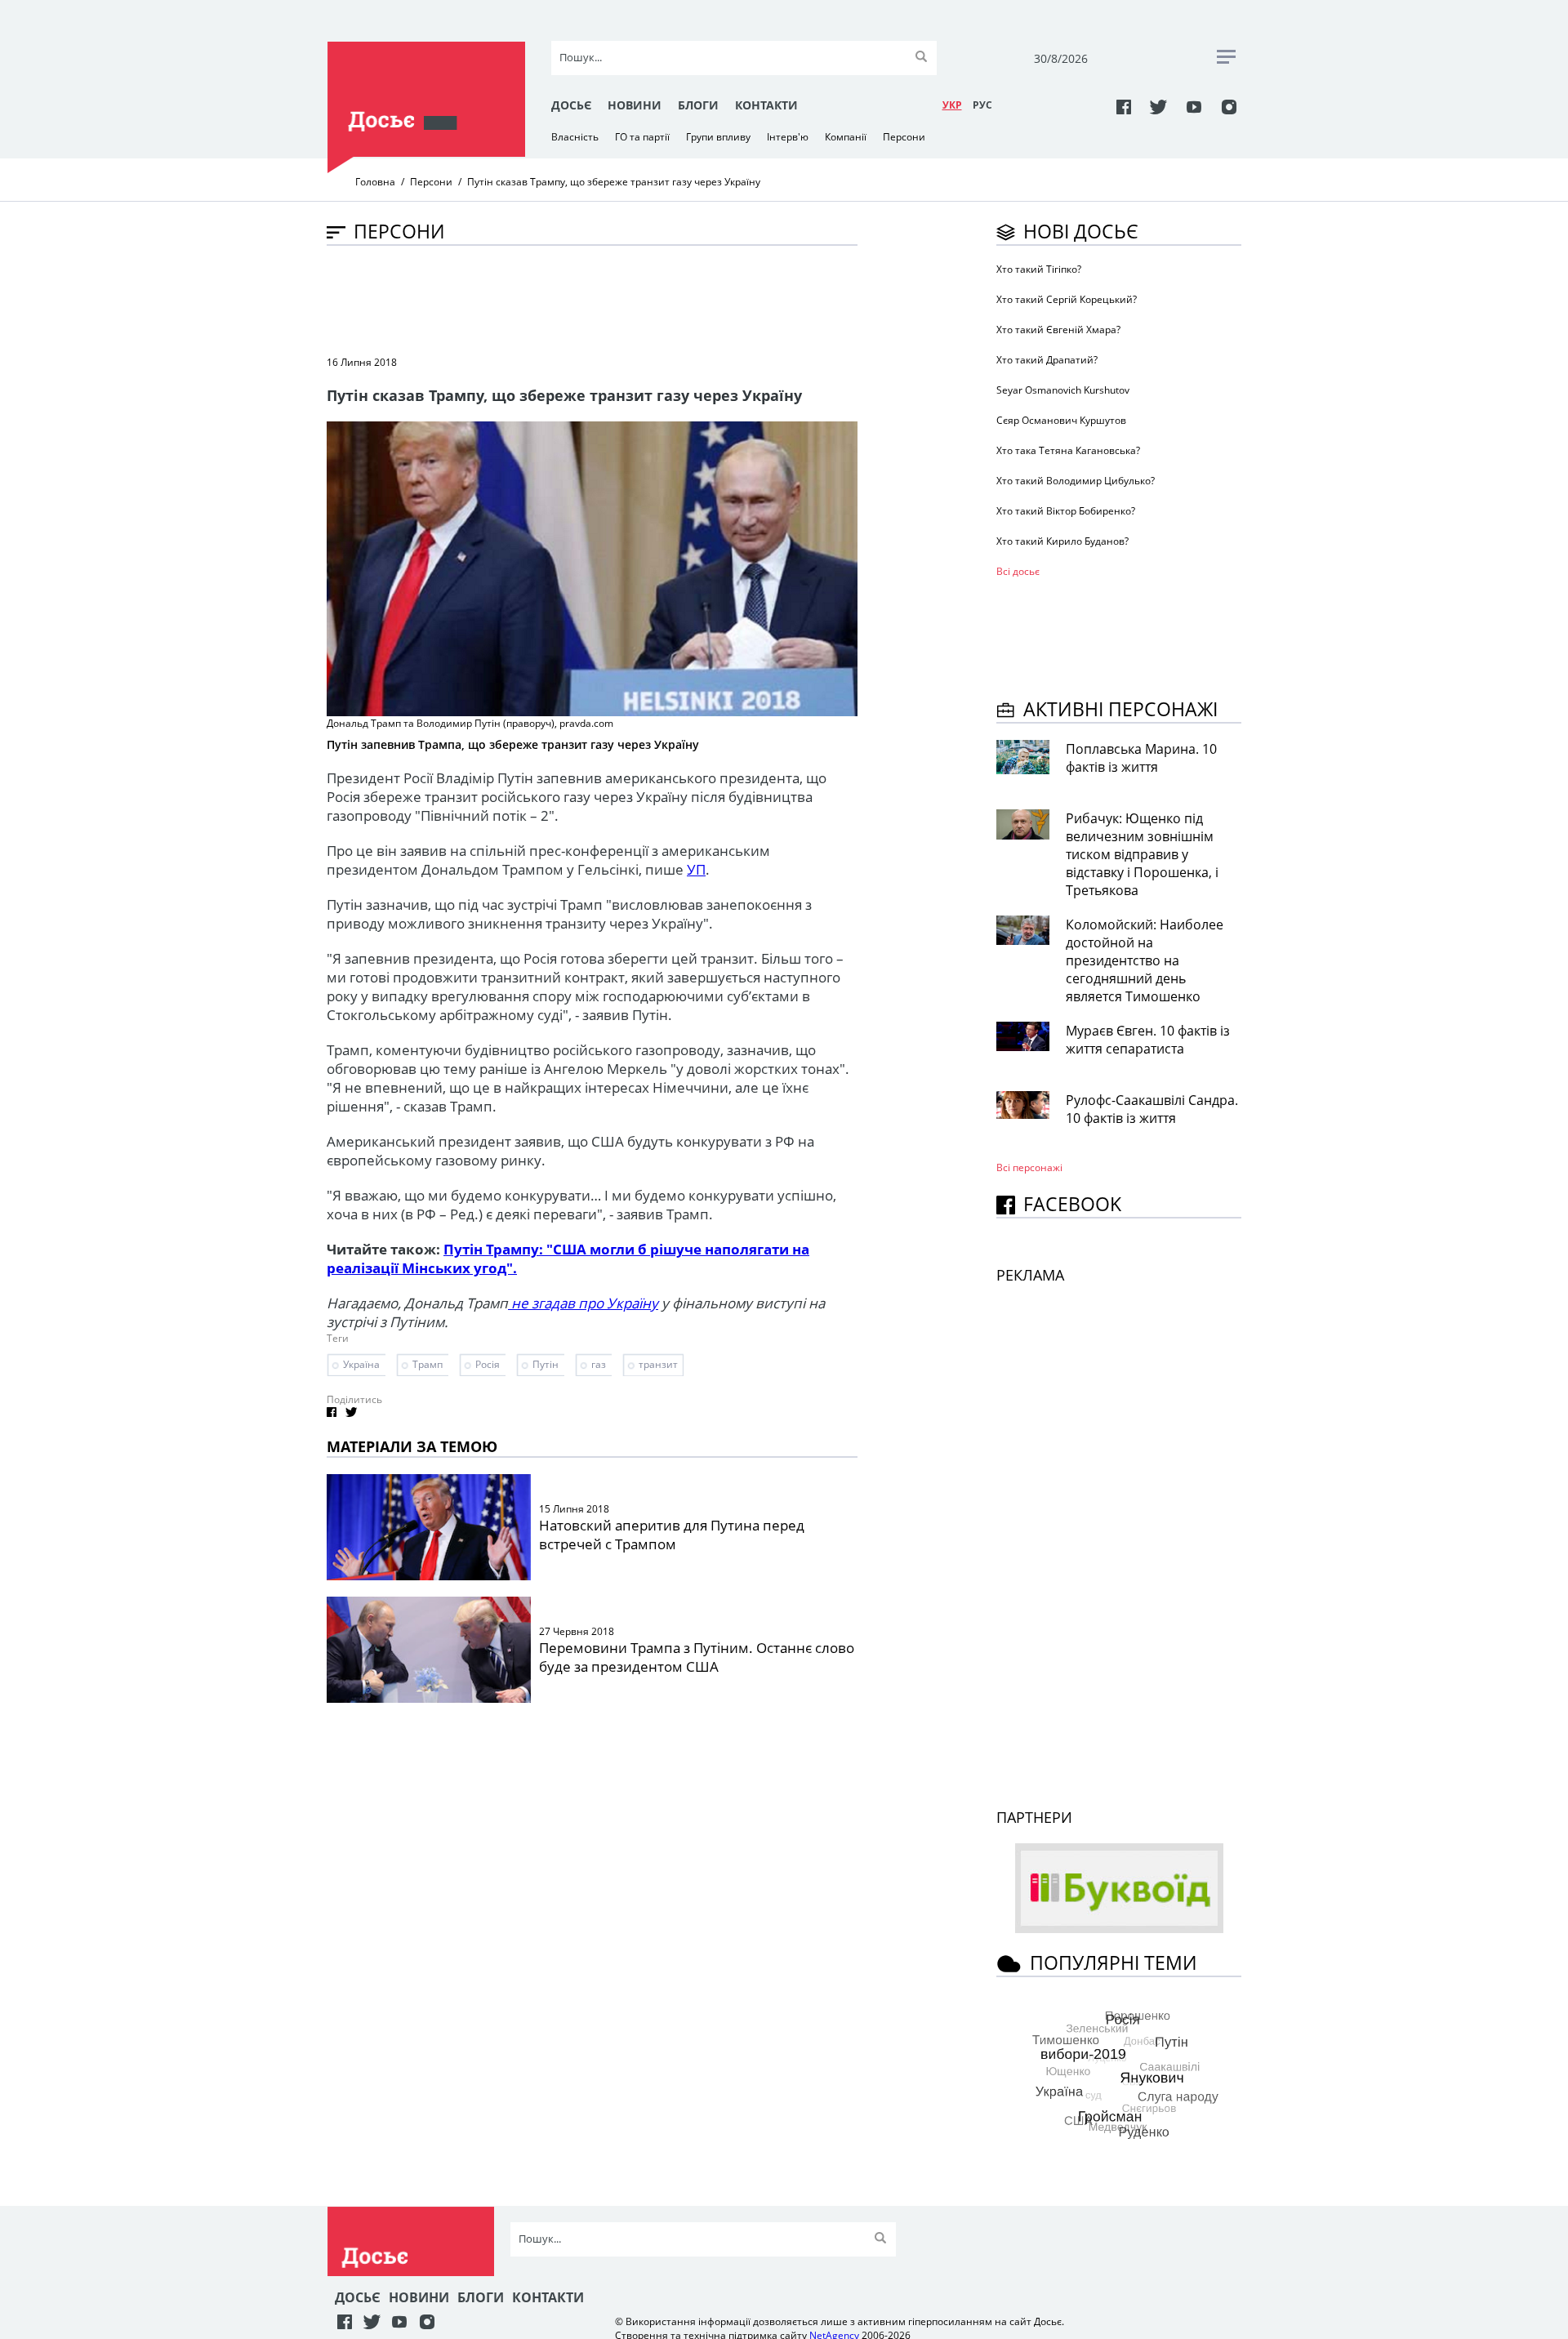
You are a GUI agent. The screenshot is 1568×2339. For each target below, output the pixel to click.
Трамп (428, 1364)
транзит (658, 1364)
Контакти (766, 105)
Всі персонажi (1029, 1167)
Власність (575, 137)
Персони (904, 137)
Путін (546, 1364)
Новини (635, 105)
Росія (488, 1364)
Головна (375, 182)
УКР (952, 105)
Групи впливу (718, 137)
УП (696, 869)
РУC (982, 105)
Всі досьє (1018, 571)
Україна (361, 1364)
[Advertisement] (624, 299)
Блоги (698, 105)
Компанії (846, 137)
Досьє (571, 105)
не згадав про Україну (583, 1303)
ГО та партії (642, 137)
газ (599, 1364)
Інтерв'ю (788, 137)
